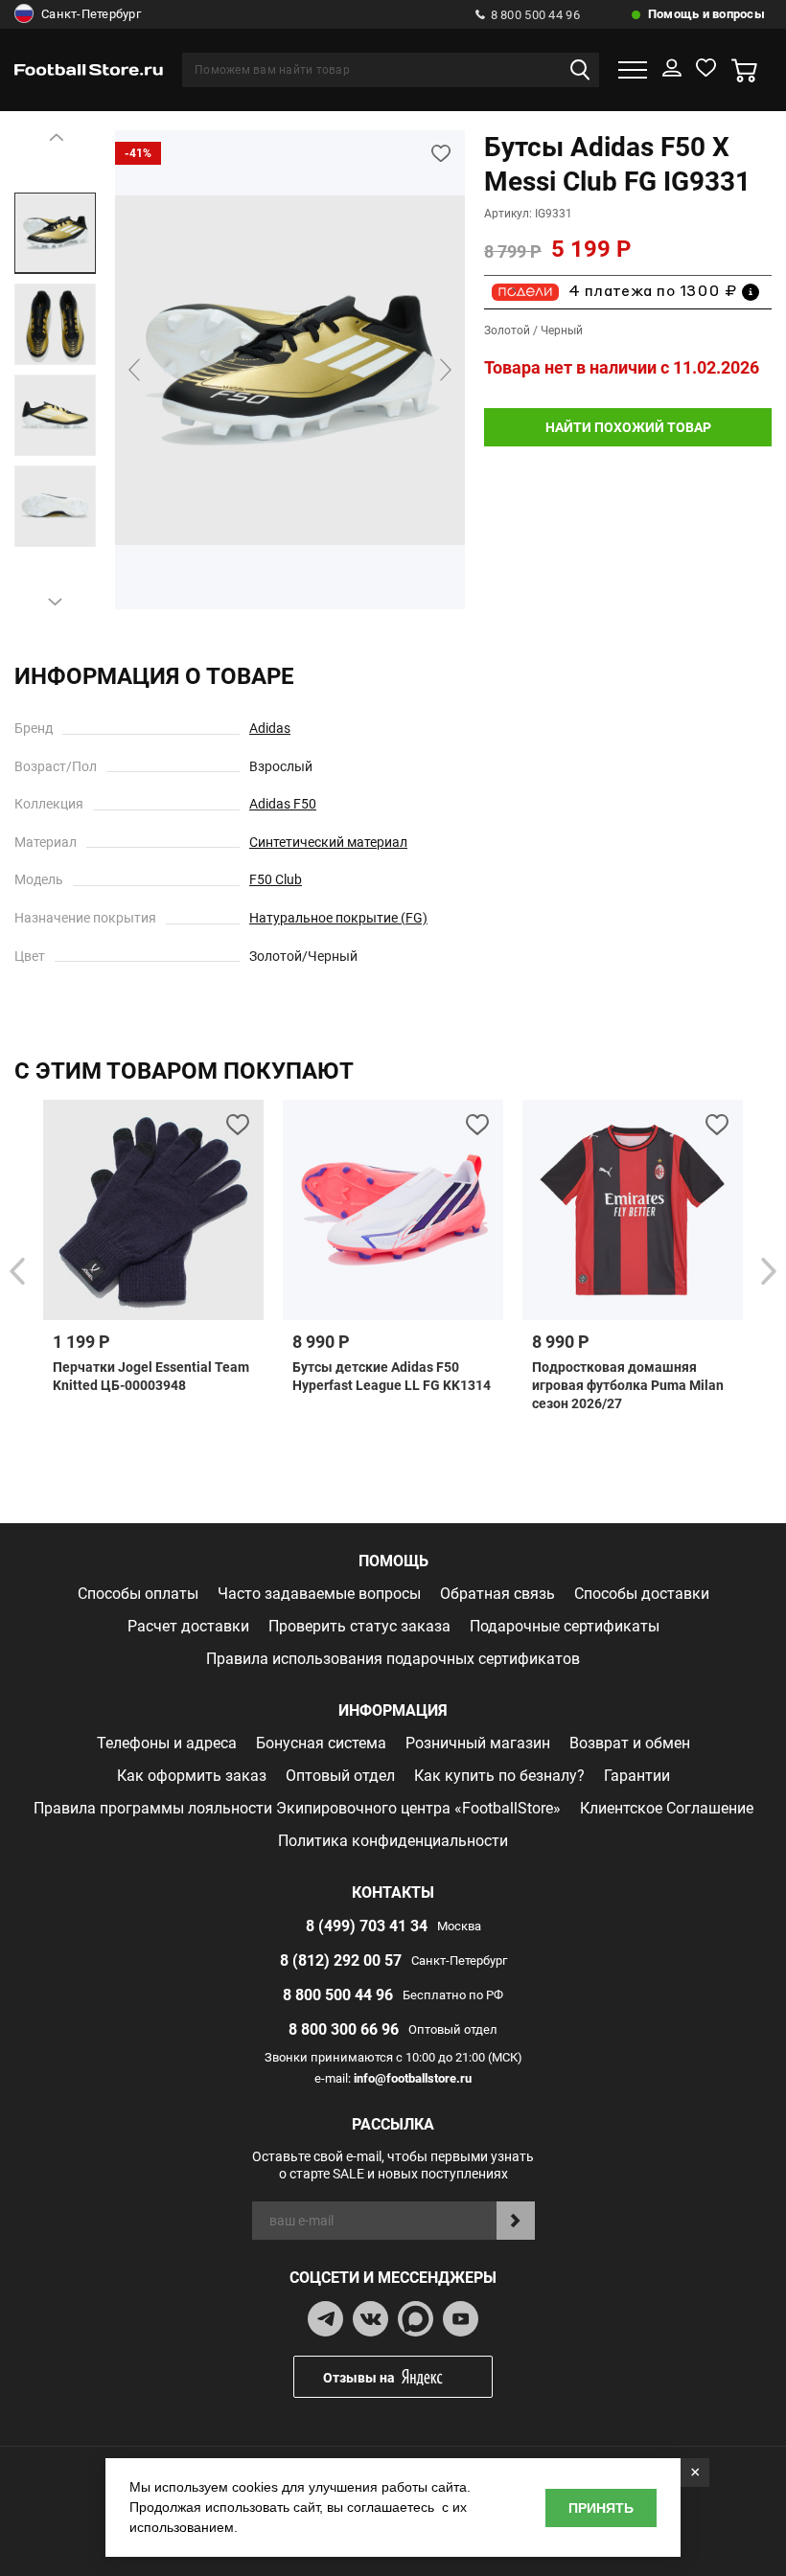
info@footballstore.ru (413, 2078)
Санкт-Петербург (91, 14)
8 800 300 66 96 (344, 2029)
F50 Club (276, 879)
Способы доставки (642, 1594)
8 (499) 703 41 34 (367, 1926)
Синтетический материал (328, 842)
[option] (55, 233)
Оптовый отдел (340, 1776)
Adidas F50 (283, 804)
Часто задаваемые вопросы (319, 1594)
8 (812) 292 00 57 (341, 1960)
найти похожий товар (628, 427)
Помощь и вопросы (706, 14)
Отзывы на (359, 2378)
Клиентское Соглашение (667, 1808)
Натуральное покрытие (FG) (338, 918)
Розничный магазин (478, 1743)
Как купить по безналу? (499, 1776)
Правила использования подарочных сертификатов (393, 1659)
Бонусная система (321, 1743)
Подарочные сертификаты (565, 1626)
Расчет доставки (188, 1626)
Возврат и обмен (630, 1743)
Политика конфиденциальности (393, 1841)
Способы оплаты (138, 1594)
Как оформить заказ (192, 1776)
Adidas (270, 728)
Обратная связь (497, 1594)
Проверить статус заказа (359, 1626)
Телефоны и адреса (167, 1743)
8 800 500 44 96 (535, 15)
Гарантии (637, 1776)
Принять (601, 2508)
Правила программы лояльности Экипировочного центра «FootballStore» (297, 1808)
